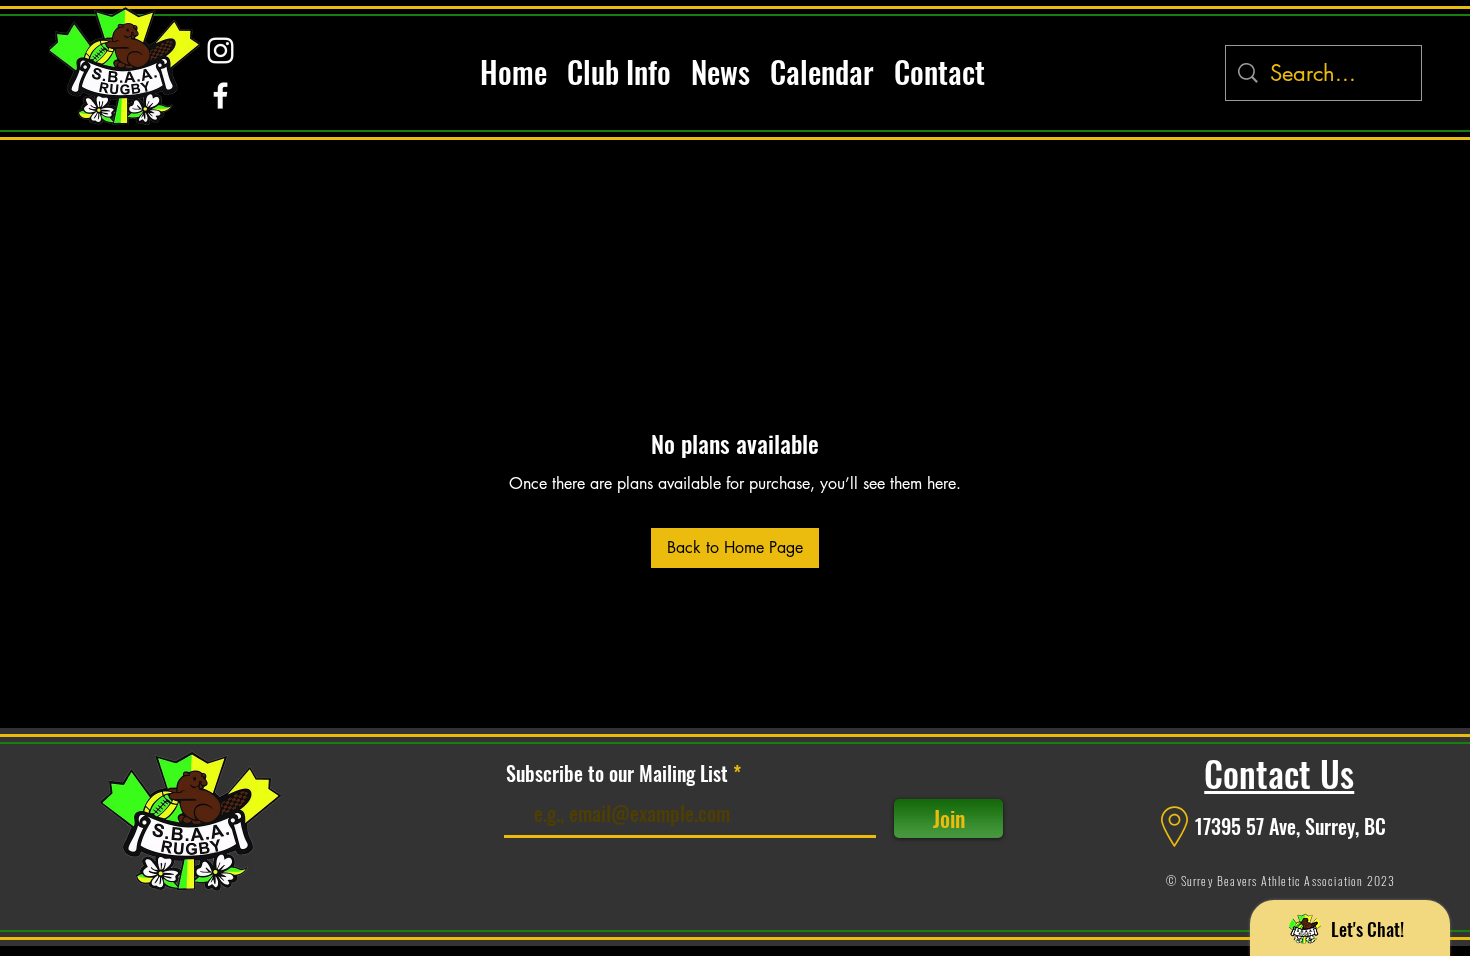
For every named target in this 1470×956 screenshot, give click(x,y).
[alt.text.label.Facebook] (220, 95)
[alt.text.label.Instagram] (220, 50)
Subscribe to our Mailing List (617, 773)
